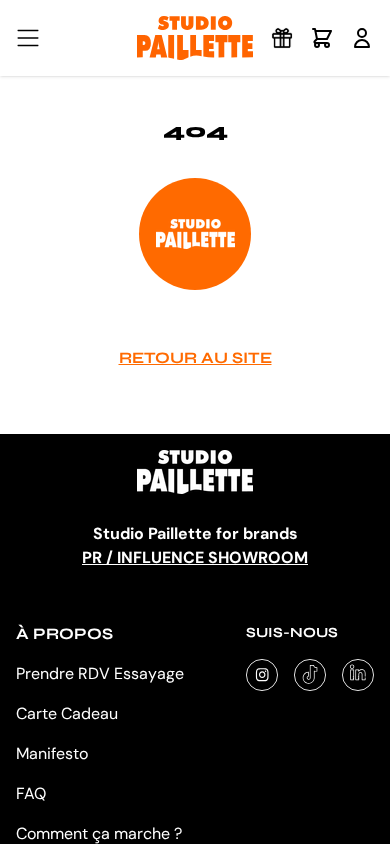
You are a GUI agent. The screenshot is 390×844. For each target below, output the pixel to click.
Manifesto (52, 753)
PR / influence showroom (195, 557)
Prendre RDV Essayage (100, 673)
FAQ (31, 793)
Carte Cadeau (67, 713)
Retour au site (195, 357)
